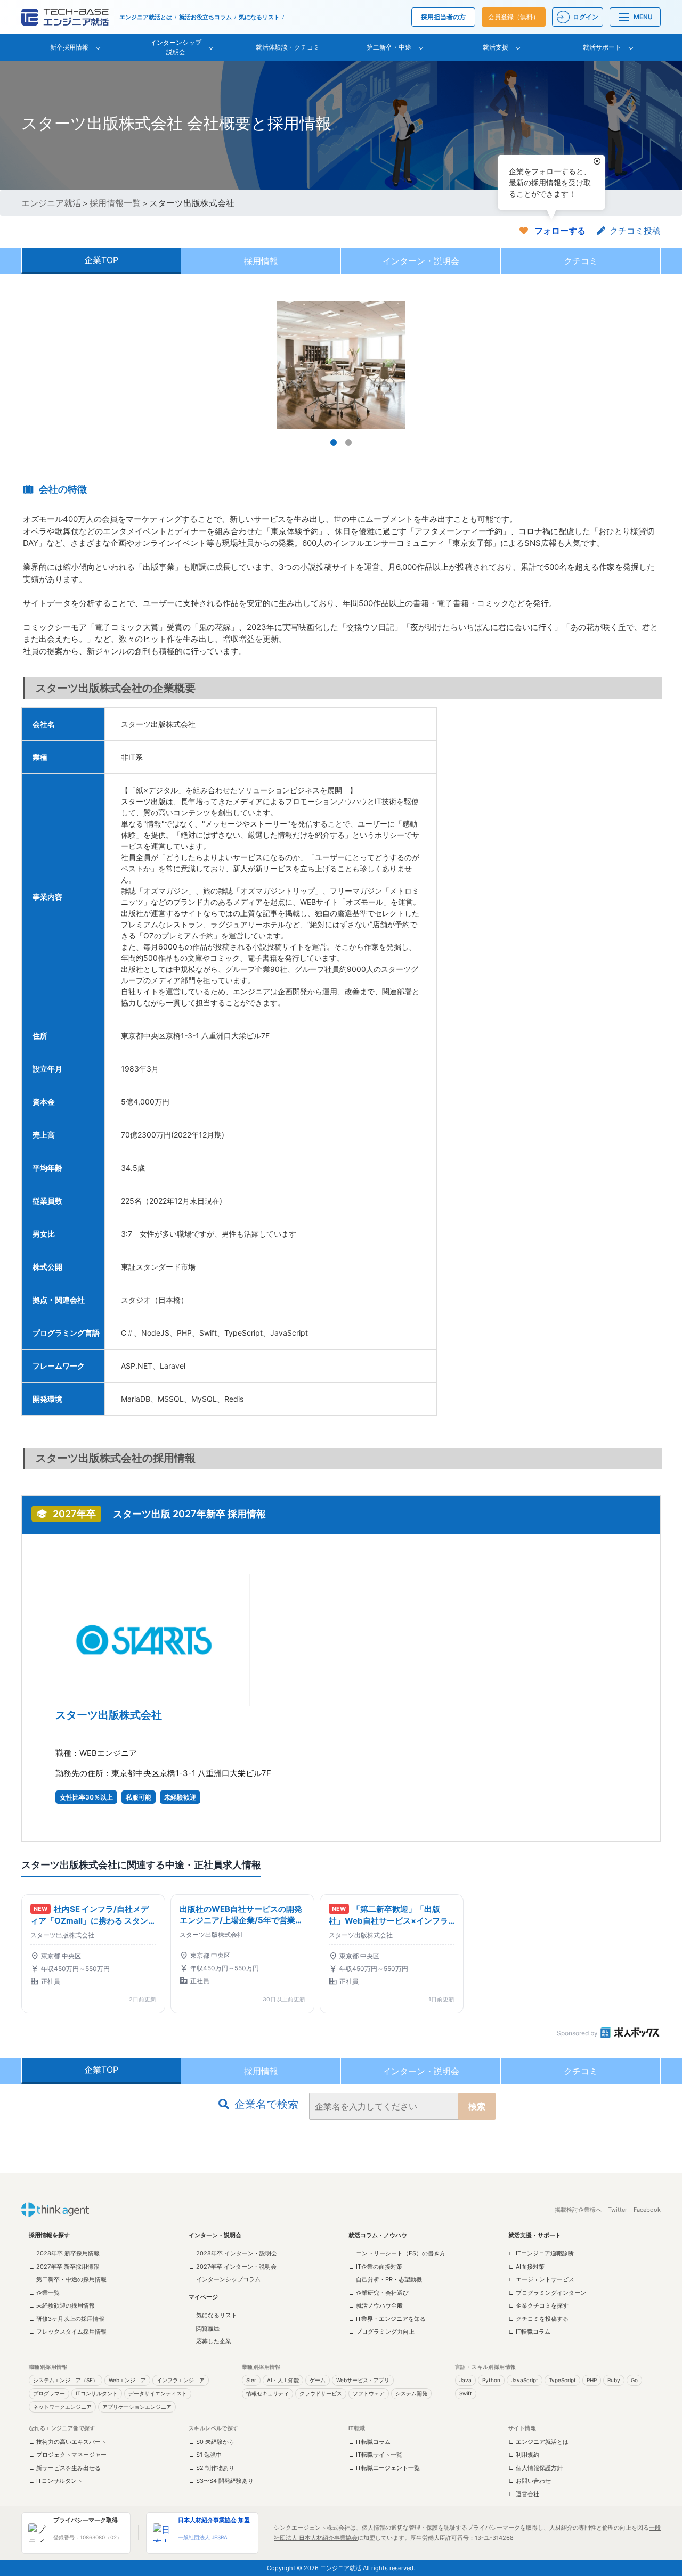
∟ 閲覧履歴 (204, 2328)
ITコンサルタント (97, 2393)
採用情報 (261, 261)
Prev (35, 365)
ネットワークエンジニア (62, 2407)
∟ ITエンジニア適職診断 (541, 2253)
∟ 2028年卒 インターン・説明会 (233, 2253)
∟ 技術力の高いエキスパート (68, 2442)
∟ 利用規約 (524, 2455)
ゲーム (318, 2380)
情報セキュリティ (267, 2393)
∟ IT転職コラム (529, 2332)
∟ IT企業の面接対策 (375, 2267)
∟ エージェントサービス (541, 2279)
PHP (592, 2380)
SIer (251, 2380)
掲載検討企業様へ (578, 2210)
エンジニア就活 (51, 203)
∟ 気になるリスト (213, 2315)
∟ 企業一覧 (44, 2293)
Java (465, 2380)
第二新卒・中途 (389, 47)
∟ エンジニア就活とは (538, 2442)
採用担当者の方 (443, 17)
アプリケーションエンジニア (137, 2407)
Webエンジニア (127, 2380)
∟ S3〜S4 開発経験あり (221, 2481)
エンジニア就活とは (146, 17)
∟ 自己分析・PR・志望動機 (385, 2279)
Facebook (647, 2210)
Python (491, 2380)
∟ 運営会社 (524, 2494)
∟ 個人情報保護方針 (535, 2468)
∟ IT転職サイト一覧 (375, 2455)
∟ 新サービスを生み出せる (65, 2468)
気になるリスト (259, 17)
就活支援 (496, 47)
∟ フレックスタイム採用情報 (68, 2332)
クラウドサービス (321, 2393)
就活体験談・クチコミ (288, 47)
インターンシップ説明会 (176, 47)
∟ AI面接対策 (526, 2267)
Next (647, 365)
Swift (466, 2393)
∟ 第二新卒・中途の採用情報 (68, 2279)
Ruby (614, 2380)
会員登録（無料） (514, 17)
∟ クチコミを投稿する (538, 2319)
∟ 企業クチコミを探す (538, 2305)
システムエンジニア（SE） (66, 2380)
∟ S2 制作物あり (212, 2468)
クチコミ (581, 261)
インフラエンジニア (181, 2380)
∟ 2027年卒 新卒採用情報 (64, 2267)
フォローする (560, 231)
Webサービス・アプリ (363, 2380)
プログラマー (49, 2393)
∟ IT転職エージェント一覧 (384, 2468)
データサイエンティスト (158, 2393)
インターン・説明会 (421, 261)
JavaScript (525, 2380)
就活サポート (602, 47)
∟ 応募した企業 (210, 2341)
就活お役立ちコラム (205, 17)
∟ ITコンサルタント (56, 2481)
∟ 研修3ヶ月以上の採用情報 (67, 2319)
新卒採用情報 (69, 47)
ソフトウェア (369, 2393)
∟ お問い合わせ (530, 2481)
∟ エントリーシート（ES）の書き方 (397, 2253)
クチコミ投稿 (635, 231)
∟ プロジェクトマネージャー (68, 2455)
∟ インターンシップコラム (225, 2279)
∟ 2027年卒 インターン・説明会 (233, 2267)
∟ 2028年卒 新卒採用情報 (64, 2253)
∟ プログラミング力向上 (381, 2332)
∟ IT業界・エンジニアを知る (387, 2319)
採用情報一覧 (115, 203)
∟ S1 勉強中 (205, 2455)
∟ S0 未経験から (212, 2442)
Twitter (618, 2210)
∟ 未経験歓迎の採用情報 (62, 2305)
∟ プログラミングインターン (547, 2293)
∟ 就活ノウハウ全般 (376, 2305)
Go (634, 2380)
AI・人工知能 (283, 2380)
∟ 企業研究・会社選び (379, 2293)
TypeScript (562, 2380)
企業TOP (101, 260)
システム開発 (411, 2393)
